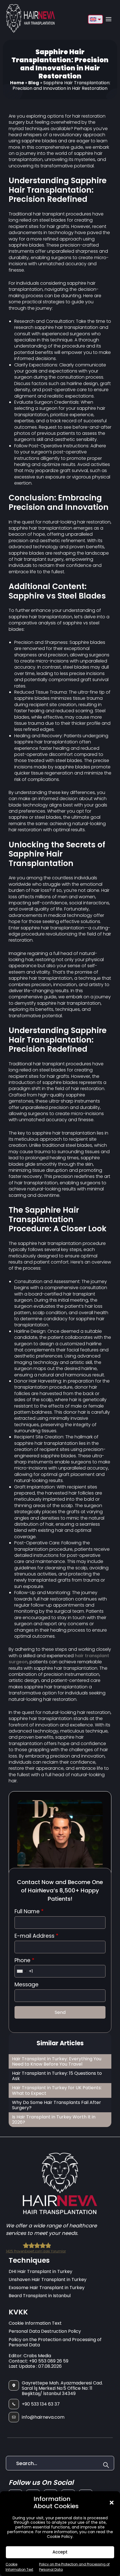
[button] (112, 2503)
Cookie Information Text (35, 2323)
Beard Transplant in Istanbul (40, 2296)
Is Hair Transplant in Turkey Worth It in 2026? (54, 2120)
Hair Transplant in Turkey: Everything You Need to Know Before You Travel (57, 2061)
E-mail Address (36, 1936)
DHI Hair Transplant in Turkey (40, 2271)
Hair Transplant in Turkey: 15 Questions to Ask (57, 2076)
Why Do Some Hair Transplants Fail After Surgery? (57, 2105)
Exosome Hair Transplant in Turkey (47, 2288)
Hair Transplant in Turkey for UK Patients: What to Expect (57, 2090)
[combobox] (21, 1971)
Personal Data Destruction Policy (45, 2331)
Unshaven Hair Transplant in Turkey (48, 2280)
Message (27, 1985)
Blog (34, 83)
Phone (24, 1961)
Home (17, 83)
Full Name (29, 1912)
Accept (60, 2552)
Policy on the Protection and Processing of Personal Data (55, 2342)
